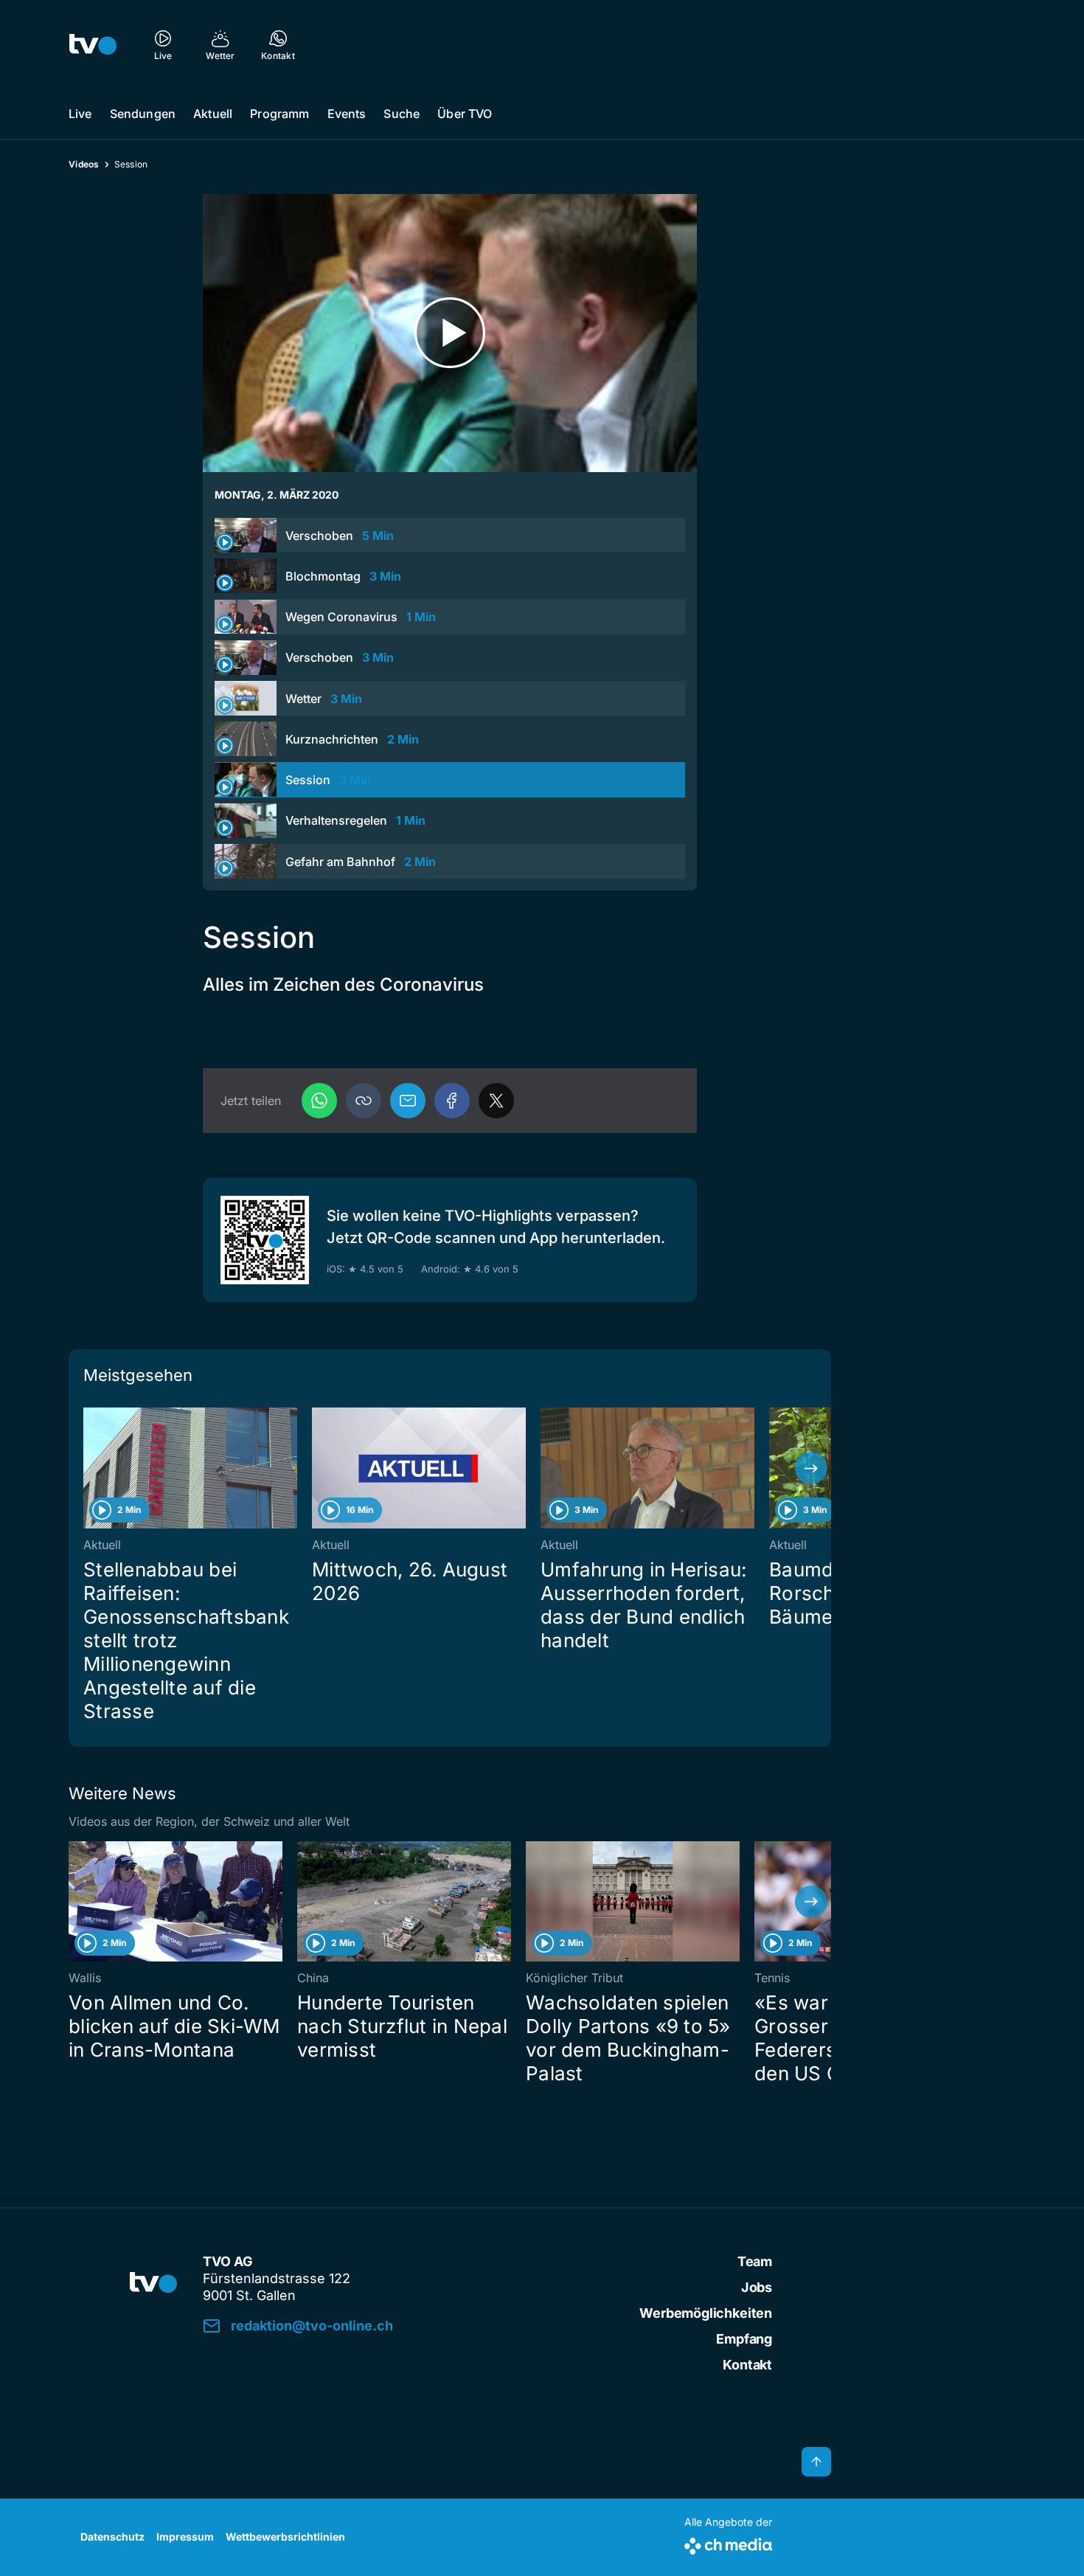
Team (755, 2261)
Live (80, 114)
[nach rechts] (811, 1468)
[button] (364, 1101)
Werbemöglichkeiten (706, 2313)
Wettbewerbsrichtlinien (285, 2537)
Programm (279, 114)
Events (347, 114)
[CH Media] (728, 2543)
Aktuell (213, 114)
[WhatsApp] (319, 1101)
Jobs (757, 2287)
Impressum (185, 2537)
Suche (402, 114)
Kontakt (747, 2365)
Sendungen (143, 114)
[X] (496, 1101)
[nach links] (88, 1468)
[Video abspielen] (450, 333)
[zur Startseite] (93, 44)
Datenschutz (112, 2537)
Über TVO (465, 114)
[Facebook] (452, 1101)
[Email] (408, 1101)
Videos (84, 164)
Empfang (744, 2339)
